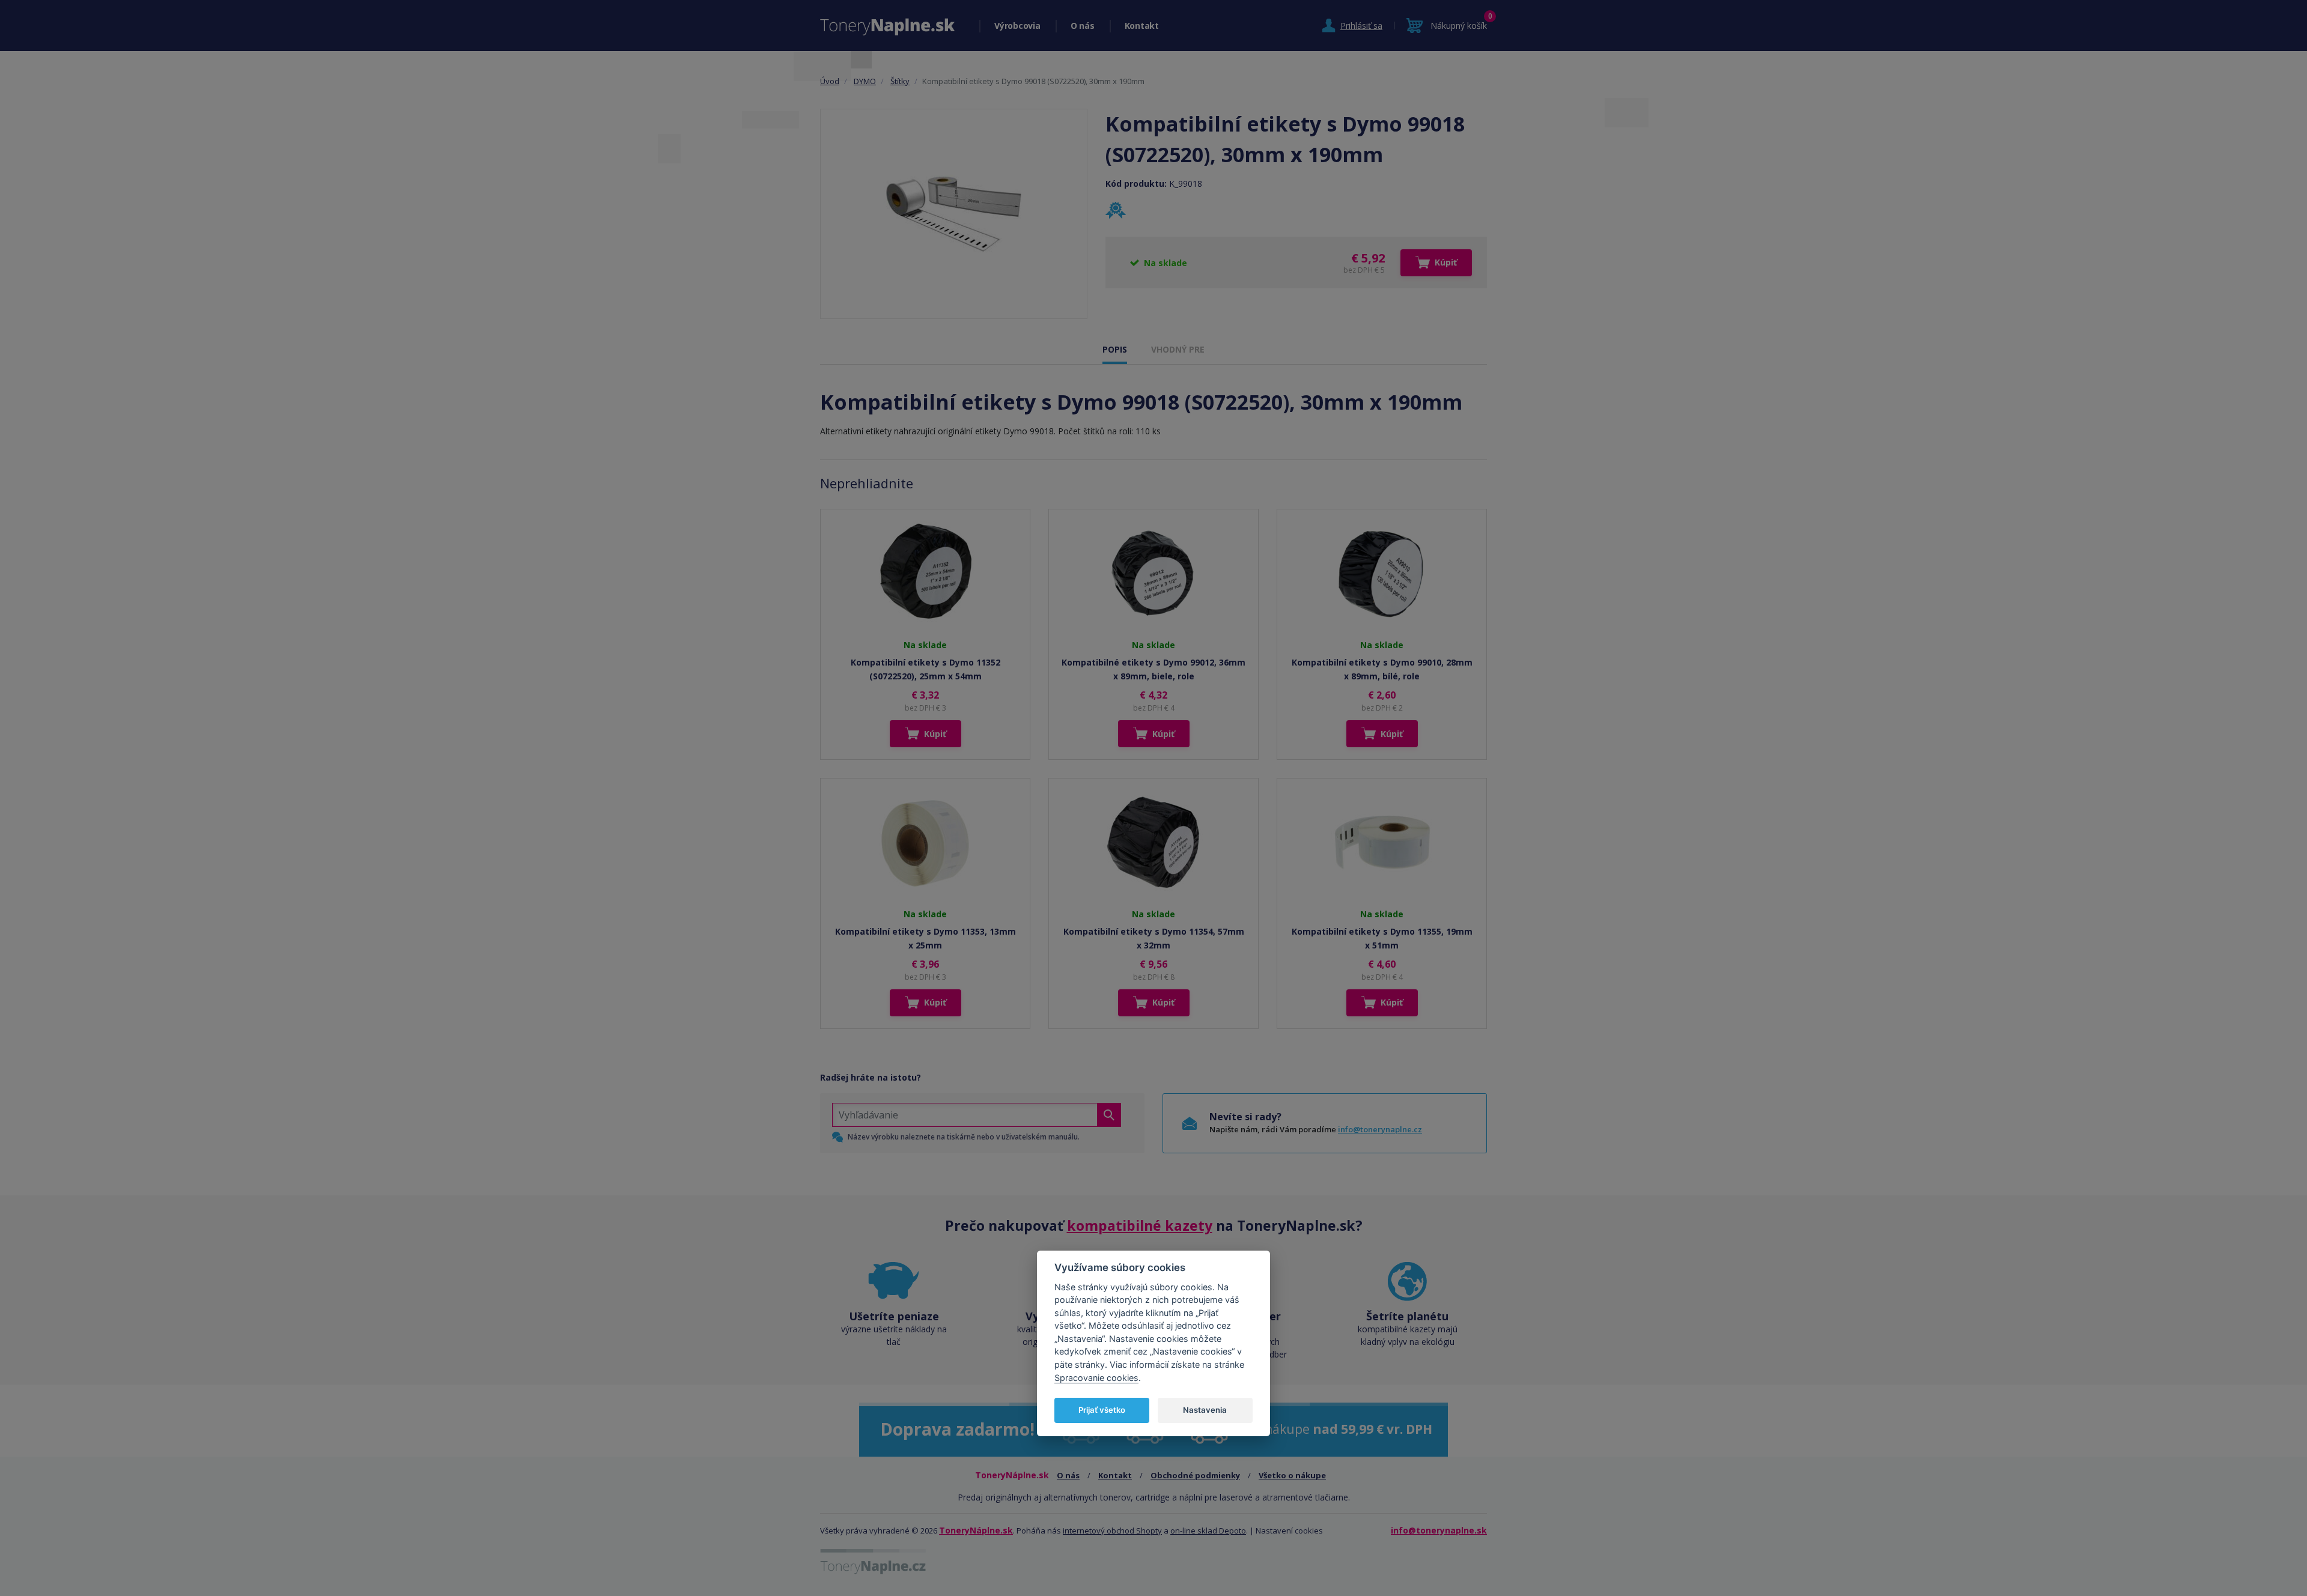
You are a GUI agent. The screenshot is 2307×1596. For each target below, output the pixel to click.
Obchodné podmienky (1195, 1475)
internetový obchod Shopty (1112, 1531)
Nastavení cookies (1289, 1531)
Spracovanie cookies (1096, 1378)
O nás (1083, 26)
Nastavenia (1205, 1410)
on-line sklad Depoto (1208, 1531)
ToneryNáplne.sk (976, 1530)
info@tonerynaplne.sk (1439, 1530)
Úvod (830, 81)
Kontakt (1142, 26)
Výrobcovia (1017, 26)
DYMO (865, 81)
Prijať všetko (1102, 1410)
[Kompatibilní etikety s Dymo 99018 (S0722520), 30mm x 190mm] (954, 214)
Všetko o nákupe (1292, 1475)
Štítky (900, 81)
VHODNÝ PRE (1178, 349)
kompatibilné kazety (1140, 1225)
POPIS (1115, 349)
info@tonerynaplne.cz (1380, 1129)
